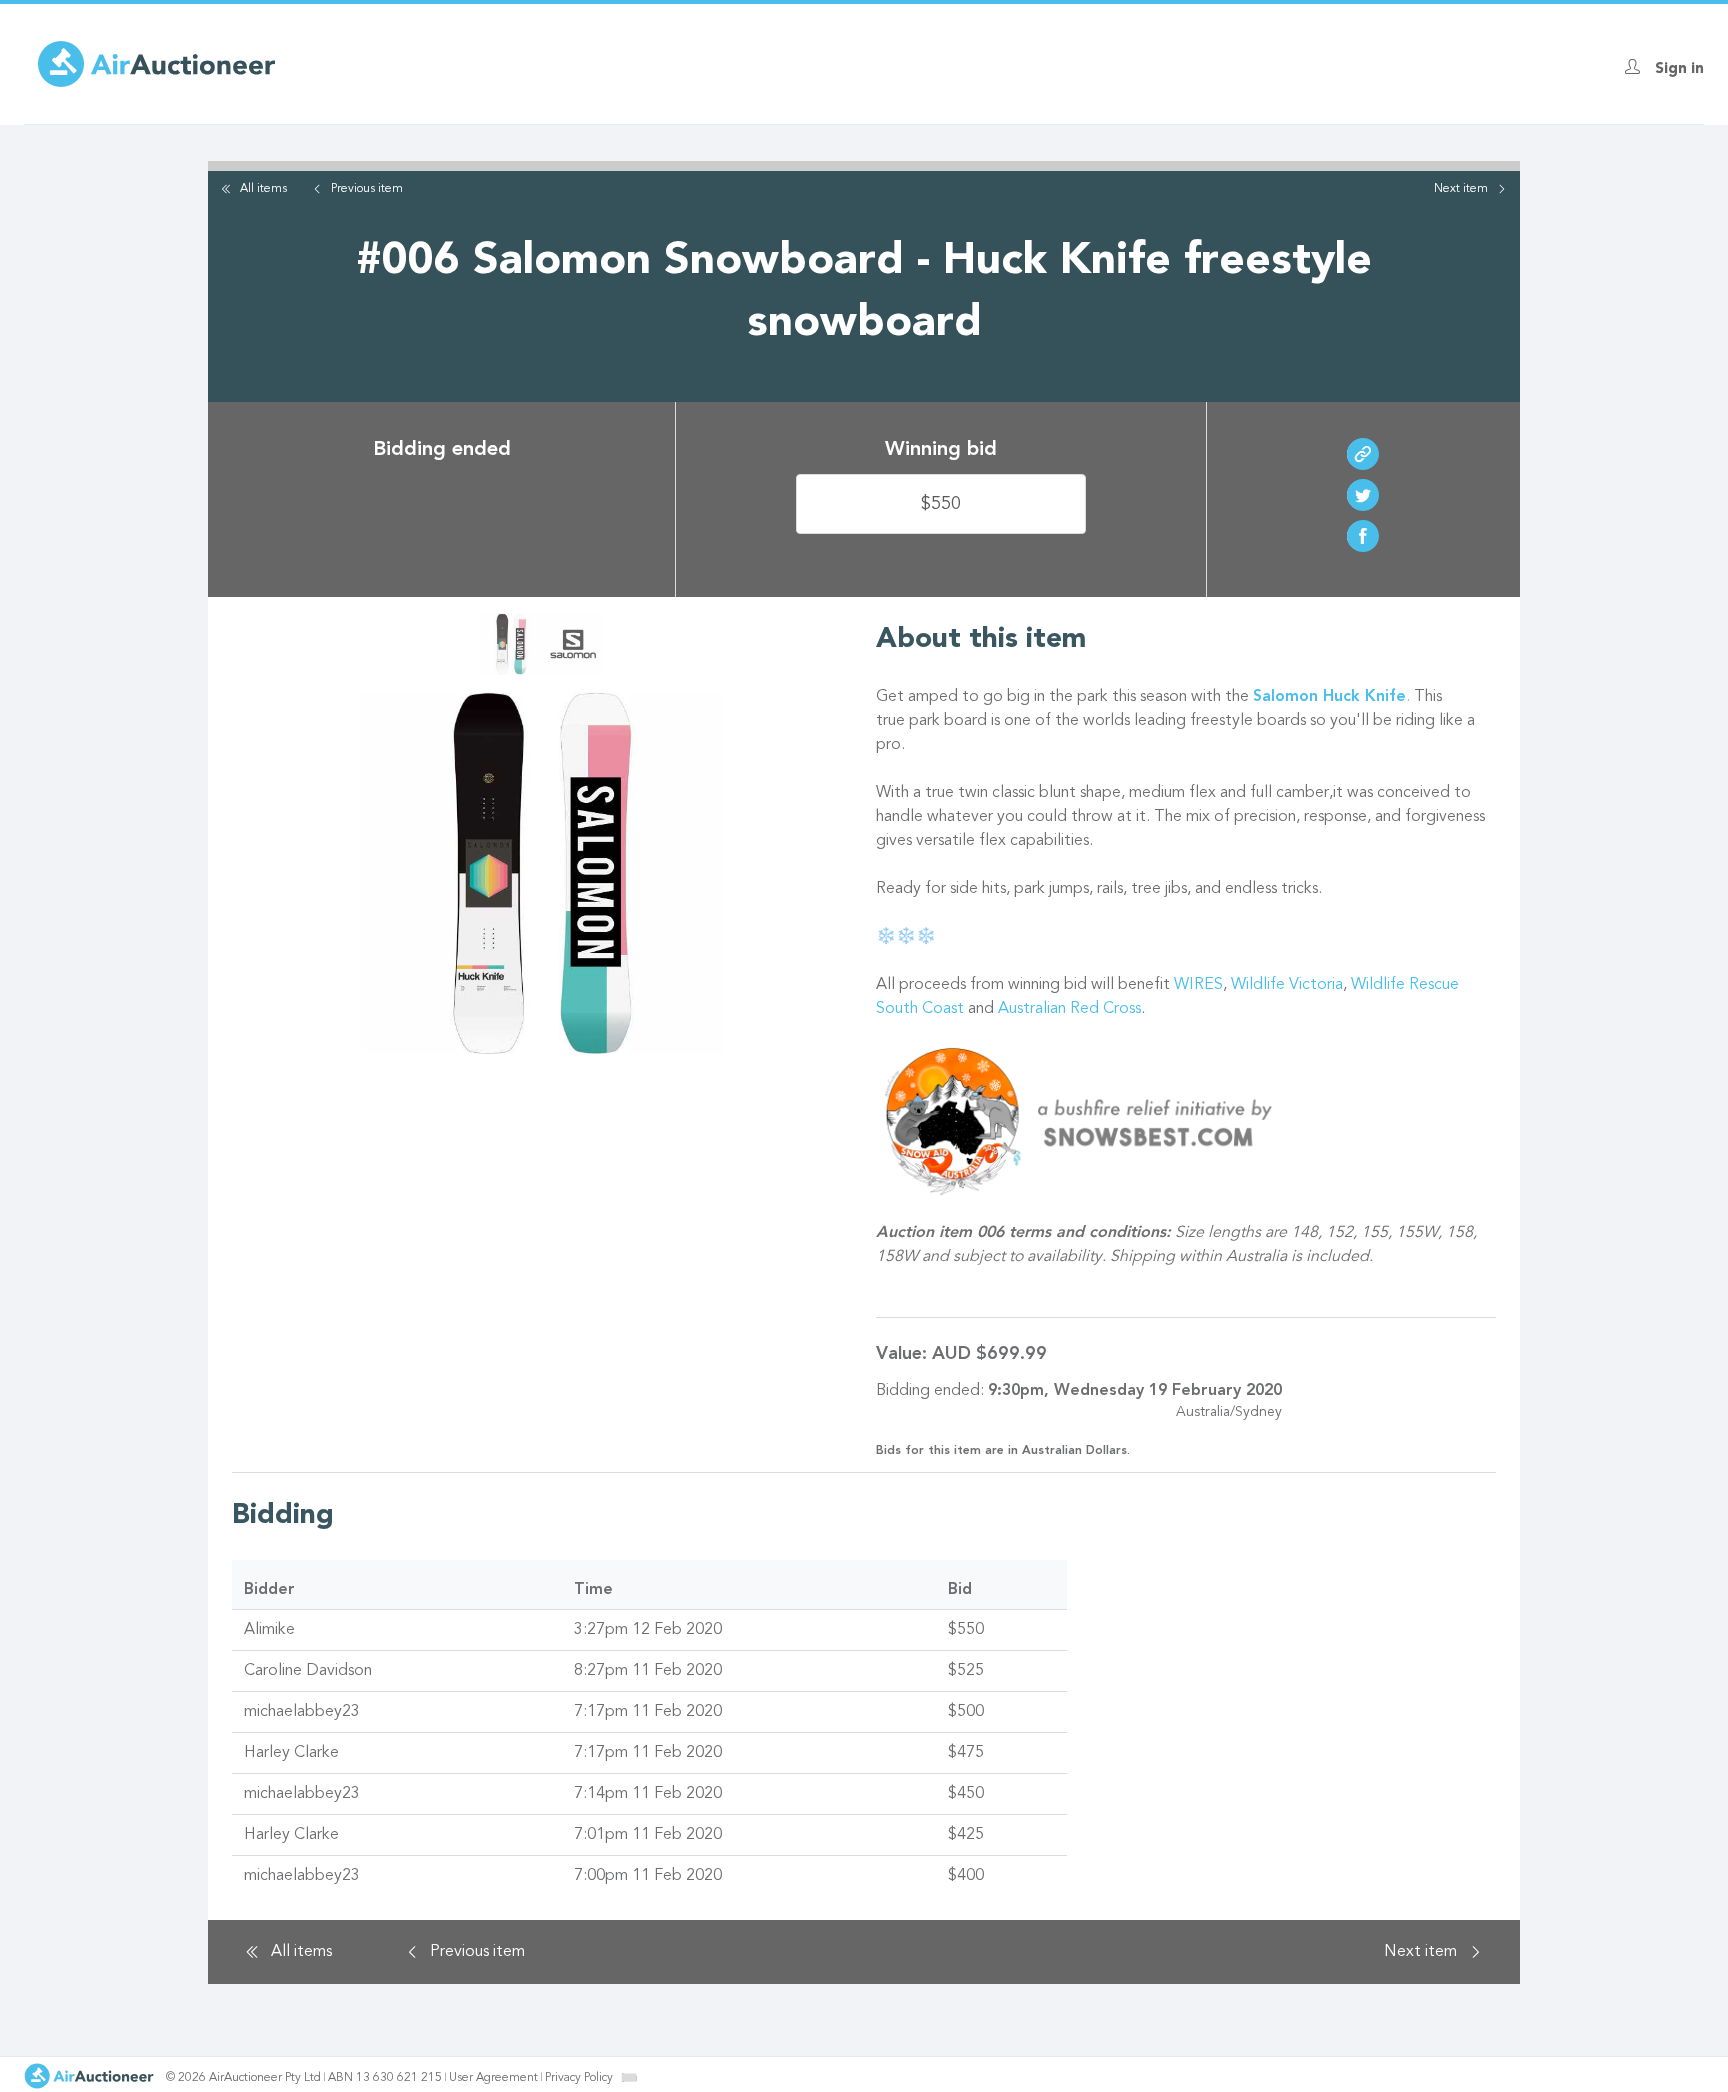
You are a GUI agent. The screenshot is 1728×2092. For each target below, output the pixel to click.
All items (263, 189)
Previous (367, 189)
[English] (629, 2077)
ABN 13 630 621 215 (385, 2078)
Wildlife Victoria (1287, 985)
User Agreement (493, 2078)
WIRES (1198, 985)
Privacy (579, 2078)
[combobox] (629, 2077)
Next (1461, 189)
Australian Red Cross (1069, 1009)
